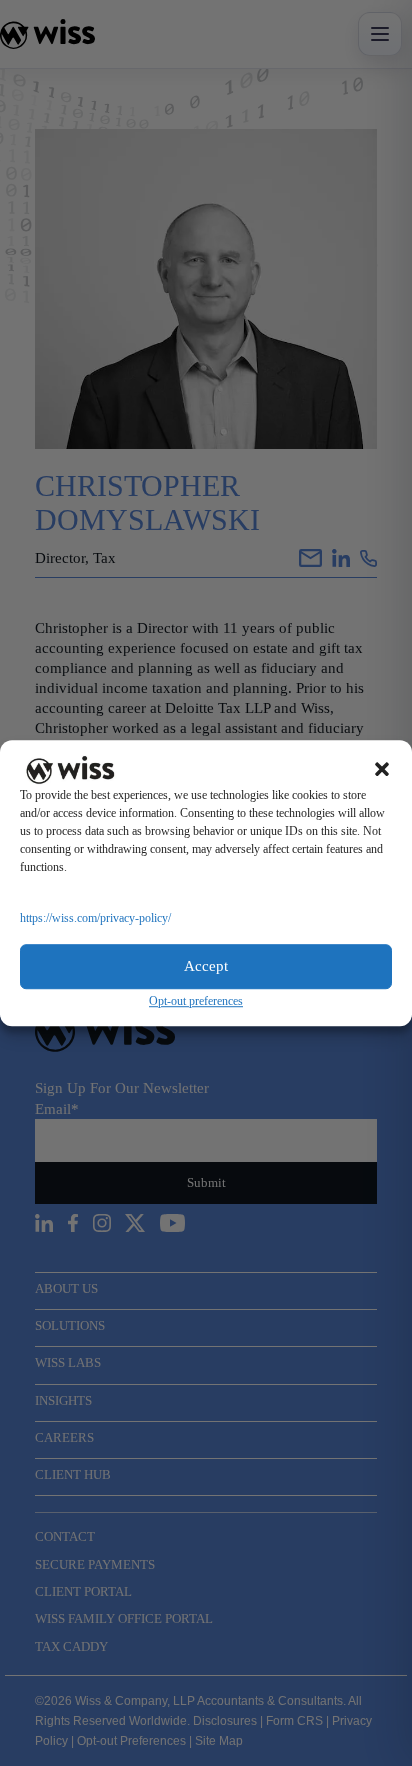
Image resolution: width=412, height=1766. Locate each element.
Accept (206, 966)
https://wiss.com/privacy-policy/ (95, 918)
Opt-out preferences (196, 1001)
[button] (382, 770)
